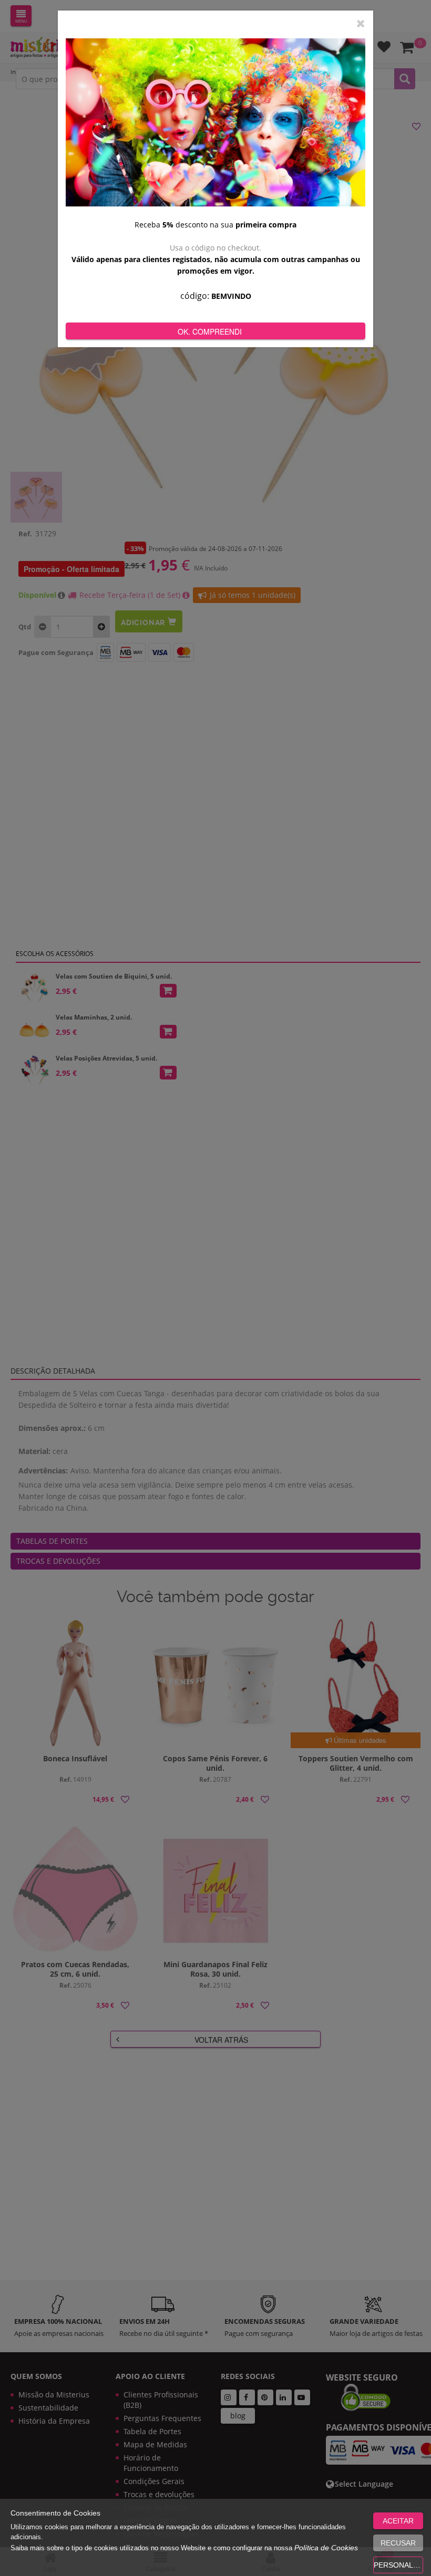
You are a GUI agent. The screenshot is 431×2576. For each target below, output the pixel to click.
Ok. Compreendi (210, 331)
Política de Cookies (326, 2548)
